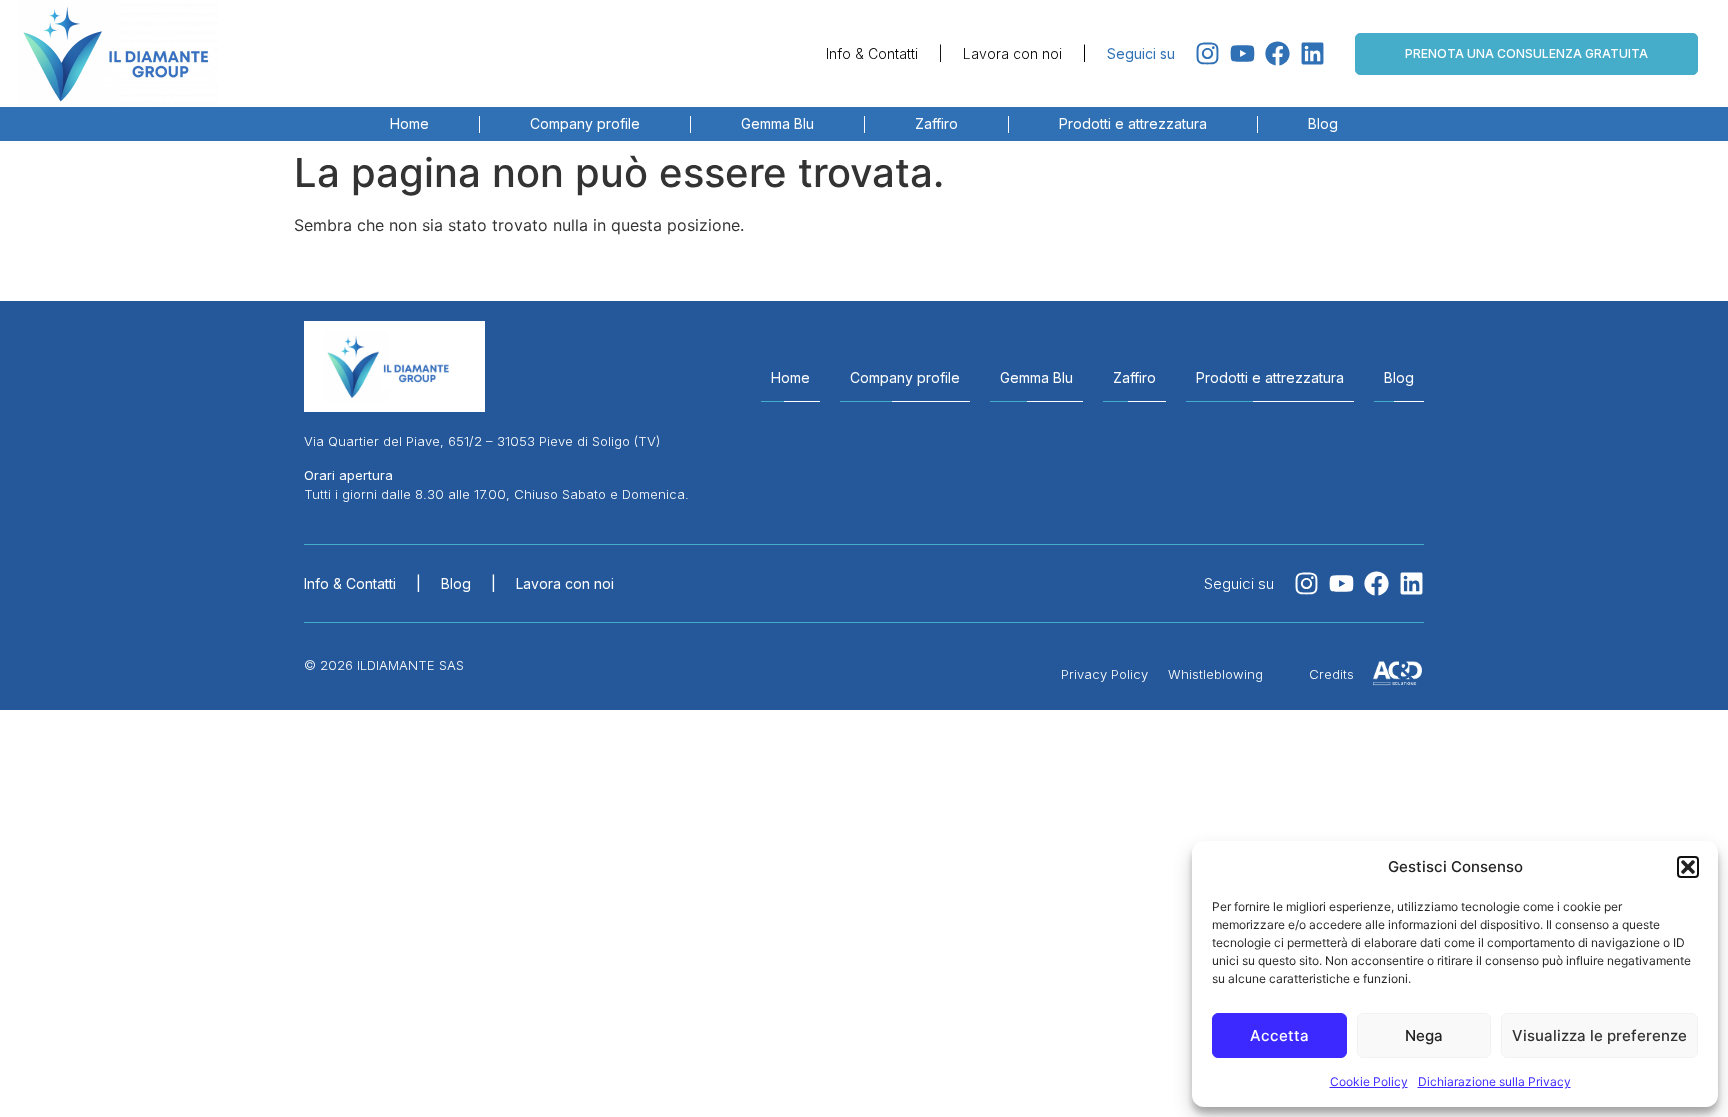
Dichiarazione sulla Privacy (1494, 1081)
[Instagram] (1207, 53)
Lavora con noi (1012, 53)
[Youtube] (1242, 53)
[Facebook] (1277, 53)
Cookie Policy (1369, 1081)
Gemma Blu (777, 123)
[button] (1688, 867)
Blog (1323, 123)
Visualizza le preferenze (1599, 1035)
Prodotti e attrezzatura (1133, 123)
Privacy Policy (1104, 674)
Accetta (1279, 1035)
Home (409, 123)
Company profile (585, 123)
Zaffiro (936, 123)
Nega (1424, 1035)
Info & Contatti (872, 53)
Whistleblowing (1215, 674)
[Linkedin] (1312, 53)
